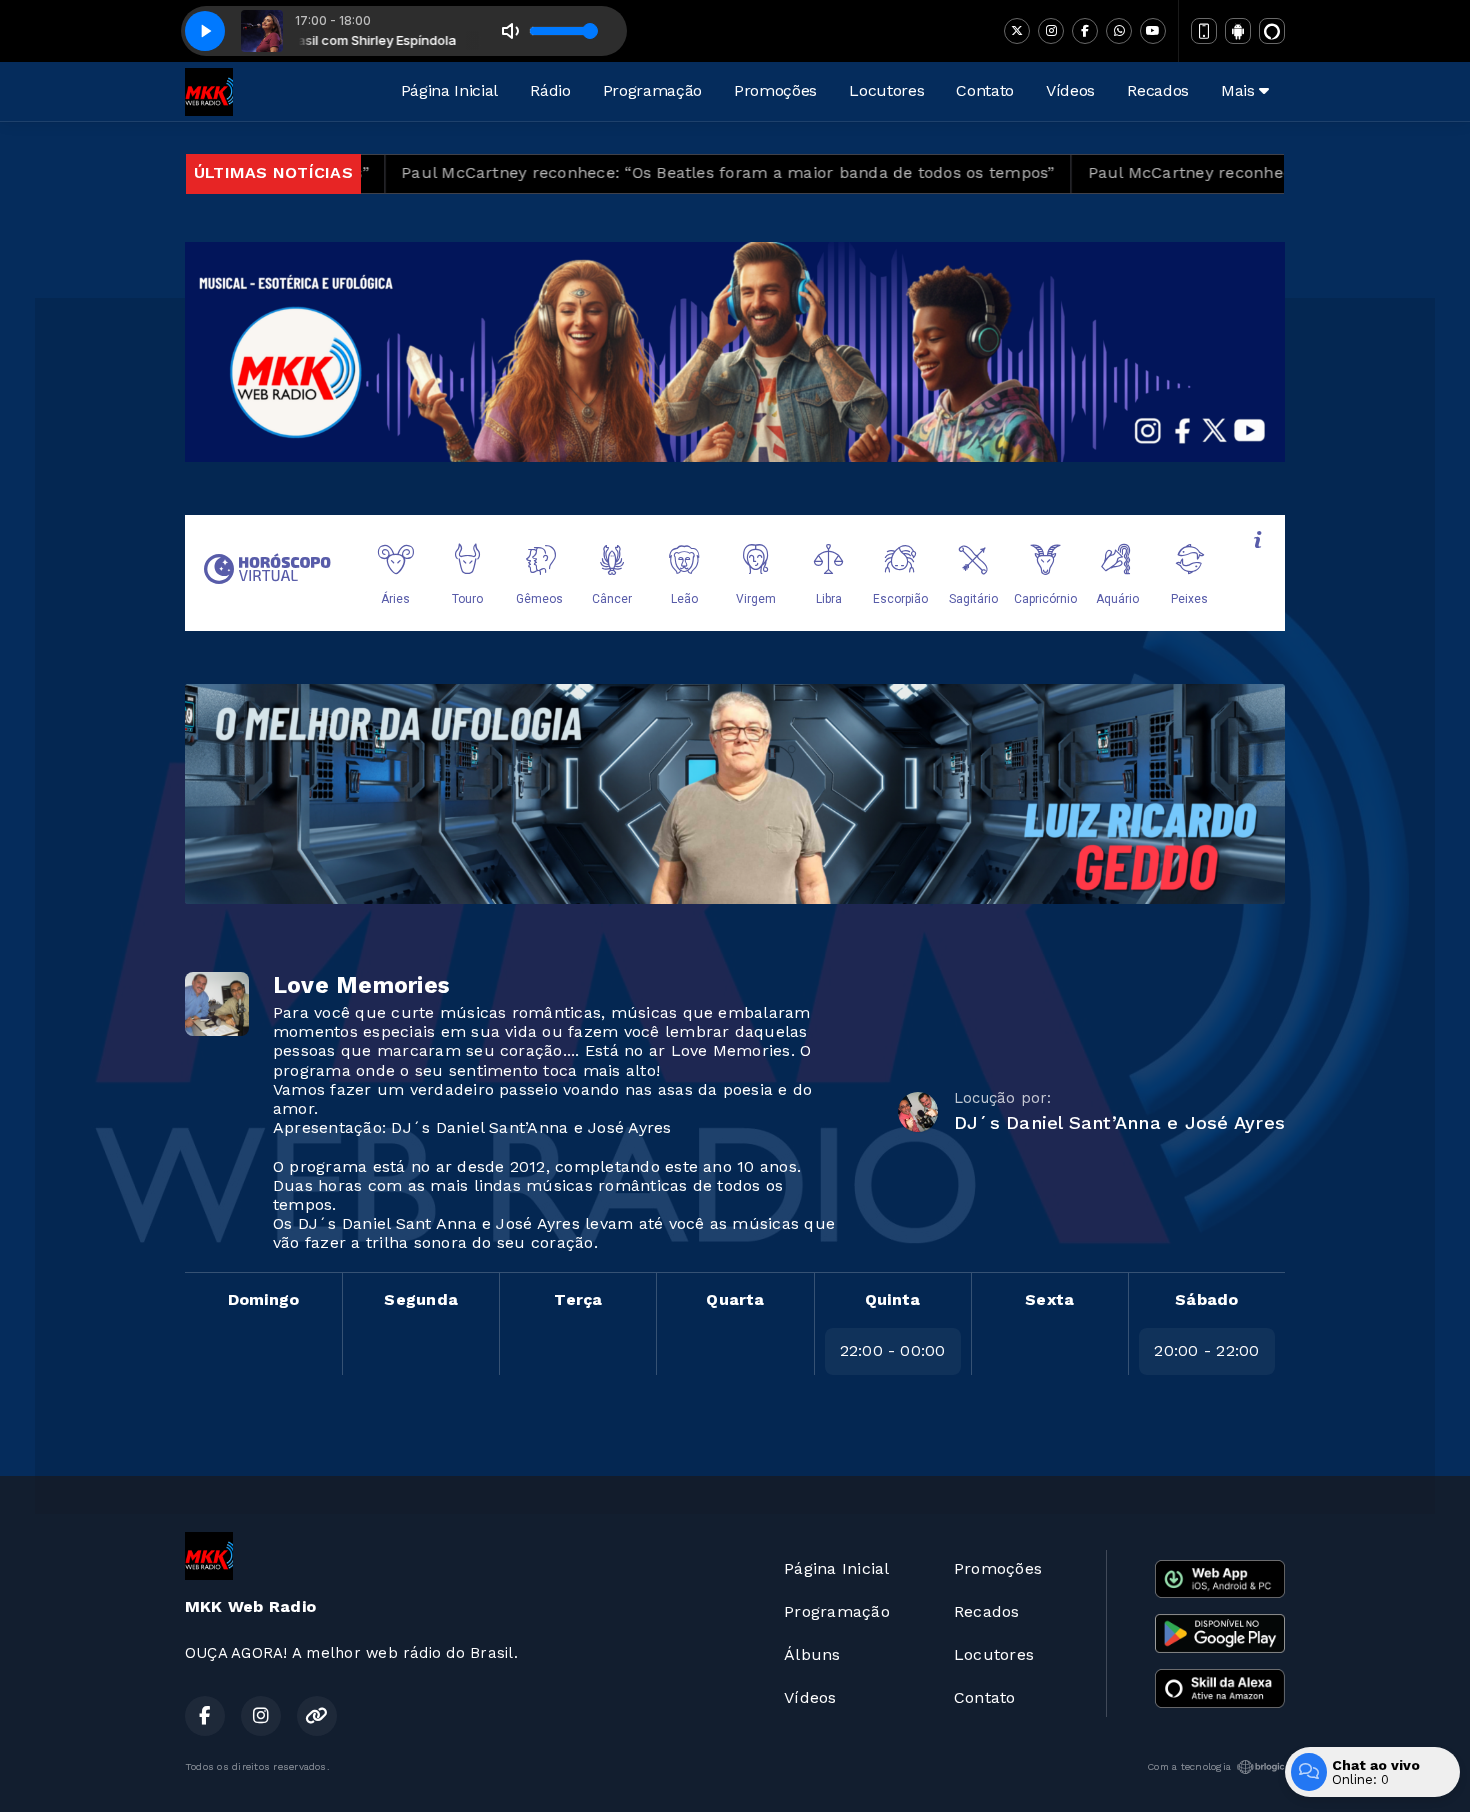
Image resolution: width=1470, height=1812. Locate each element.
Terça (578, 1299)
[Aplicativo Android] (1238, 31)
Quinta (892, 1299)
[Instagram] (1051, 31)
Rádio (550, 90)
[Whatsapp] (1119, 31)
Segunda (421, 1299)
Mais (1240, 90)
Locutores (886, 90)
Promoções (775, 90)
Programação (652, 90)
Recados (1158, 90)
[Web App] (1204, 31)
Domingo (264, 1299)
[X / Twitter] (1017, 31)
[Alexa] (1272, 31)
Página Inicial (450, 90)
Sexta (1049, 1299)
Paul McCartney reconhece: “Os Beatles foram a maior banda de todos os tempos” (641, 172)
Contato (985, 90)
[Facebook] (1085, 31)
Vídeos (1070, 90)
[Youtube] (1153, 31)
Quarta (735, 1299)
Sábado (1206, 1299)
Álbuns (812, 1654)
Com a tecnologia (1189, 1766)
